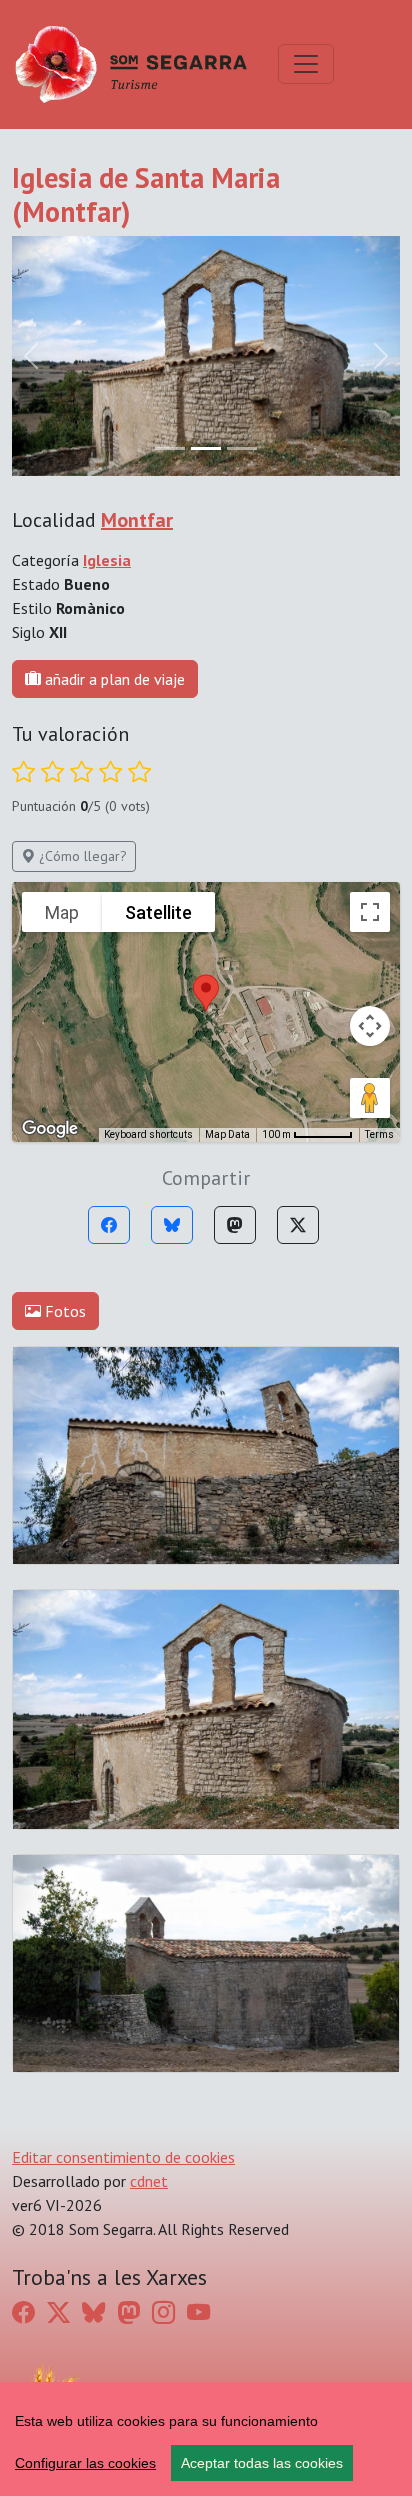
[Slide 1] (206, 448)
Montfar (137, 520)
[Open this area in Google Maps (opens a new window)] (50, 1129)
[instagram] (163, 2312)
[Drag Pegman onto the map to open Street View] (370, 1098)
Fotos (63, 1311)
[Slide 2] (242, 448)
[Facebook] (109, 1225)
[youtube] (198, 2312)
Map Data (227, 1134)
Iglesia (107, 560)
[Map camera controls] (370, 1026)
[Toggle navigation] (306, 64)
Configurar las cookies (85, 2463)
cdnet (149, 2181)
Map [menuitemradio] (62, 912)
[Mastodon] (235, 1225)
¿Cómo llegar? (81, 856)
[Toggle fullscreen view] (370, 912)
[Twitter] (298, 1225)
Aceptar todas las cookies (262, 2463)
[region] (206, 2439)
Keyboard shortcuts (148, 1134)
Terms (379, 1134)
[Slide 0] (170, 448)
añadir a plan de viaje (113, 679)
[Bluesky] (172, 1225)
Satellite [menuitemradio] (158, 912)
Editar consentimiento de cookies (123, 2157)
